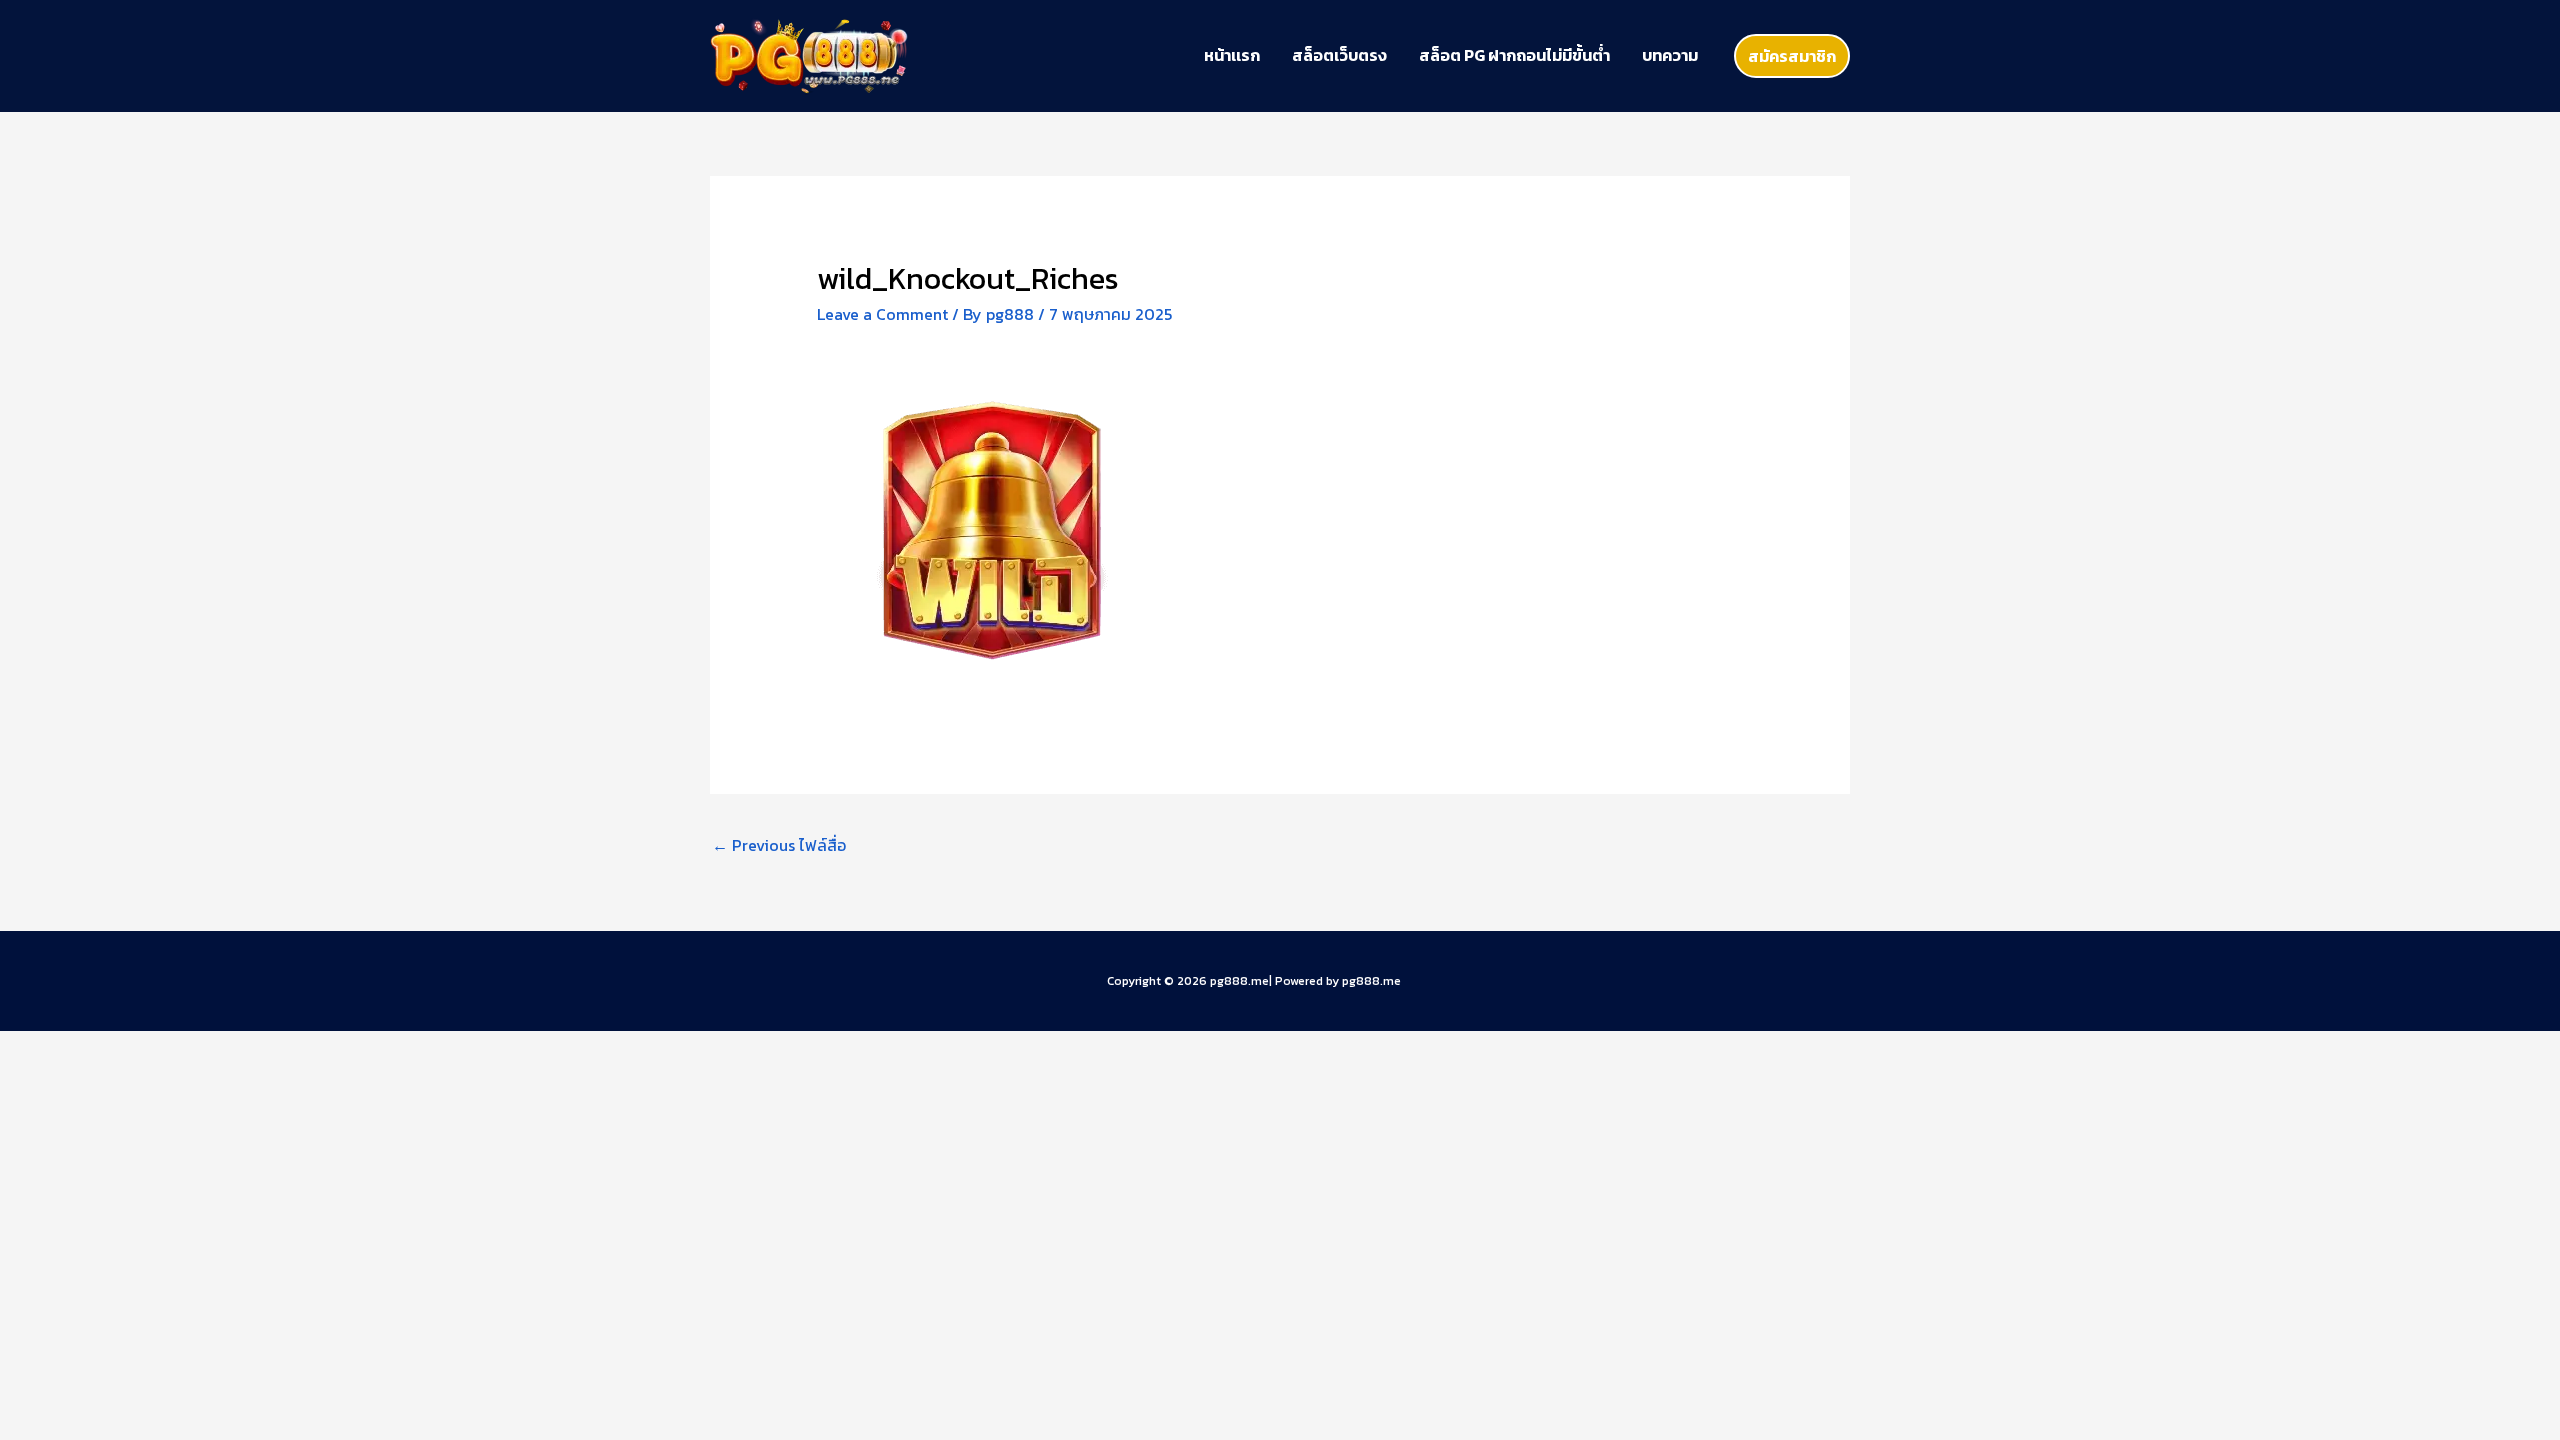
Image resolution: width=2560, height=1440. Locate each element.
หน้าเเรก (1232, 55)
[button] (1792, 56)
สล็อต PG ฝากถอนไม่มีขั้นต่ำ (1514, 55)
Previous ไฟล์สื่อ (779, 845)
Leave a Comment (882, 314)
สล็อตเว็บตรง (1339, 55)
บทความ (1670, 55)
